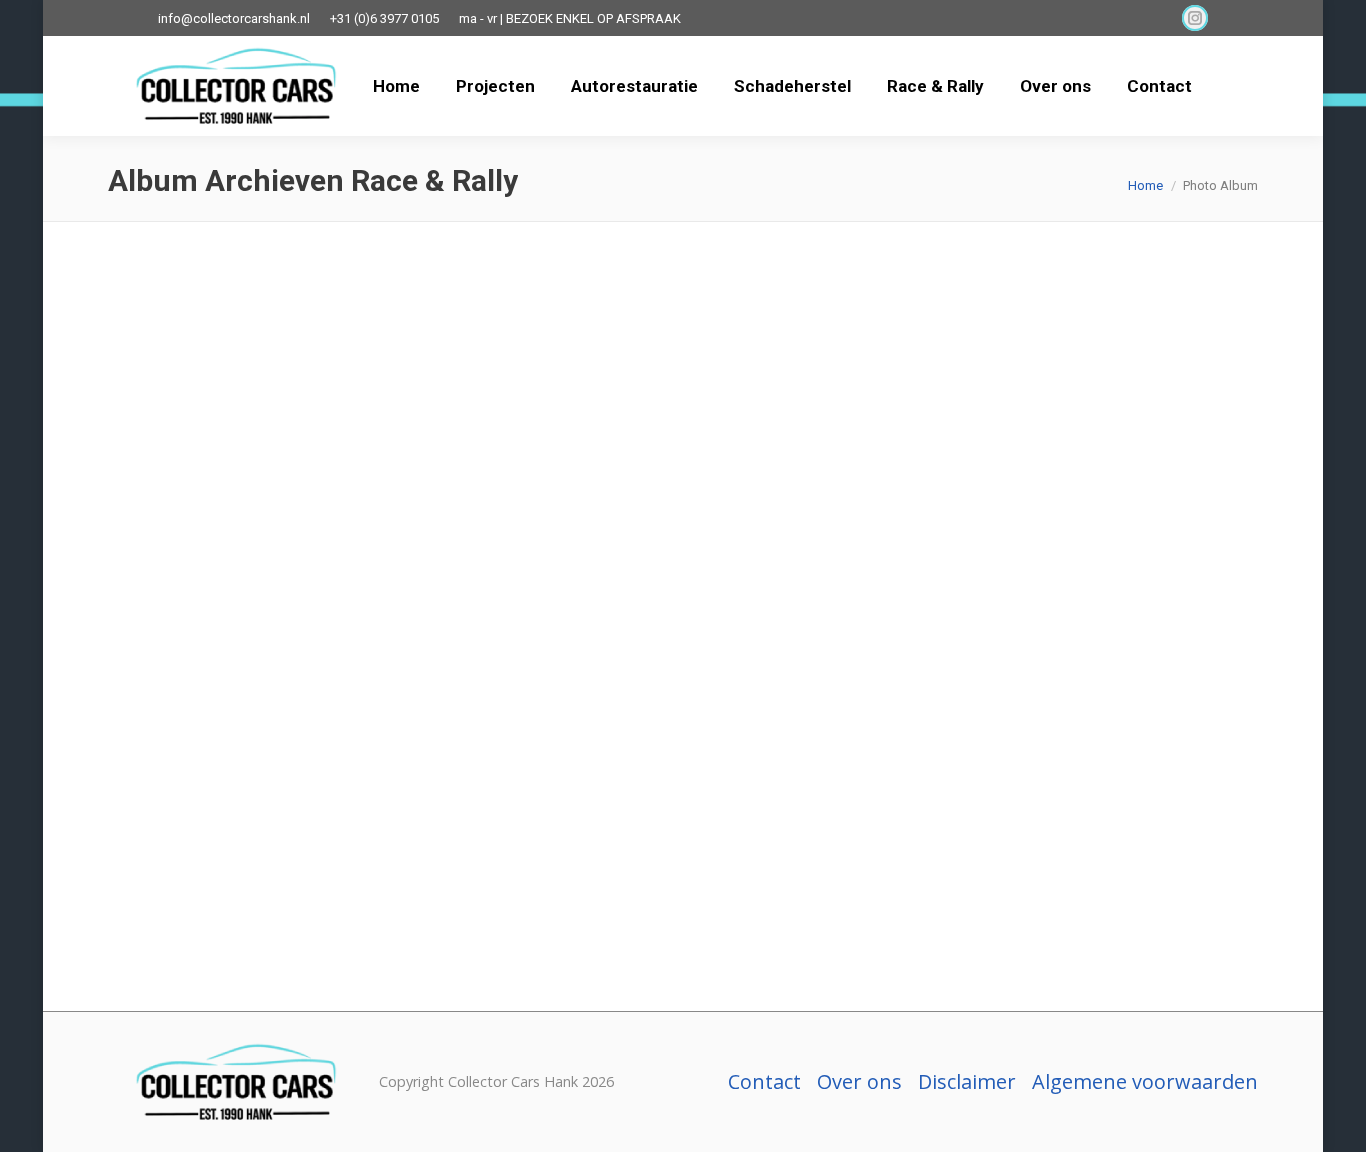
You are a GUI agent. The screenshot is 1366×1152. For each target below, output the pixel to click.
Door (326, 905)
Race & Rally (190, 796)
